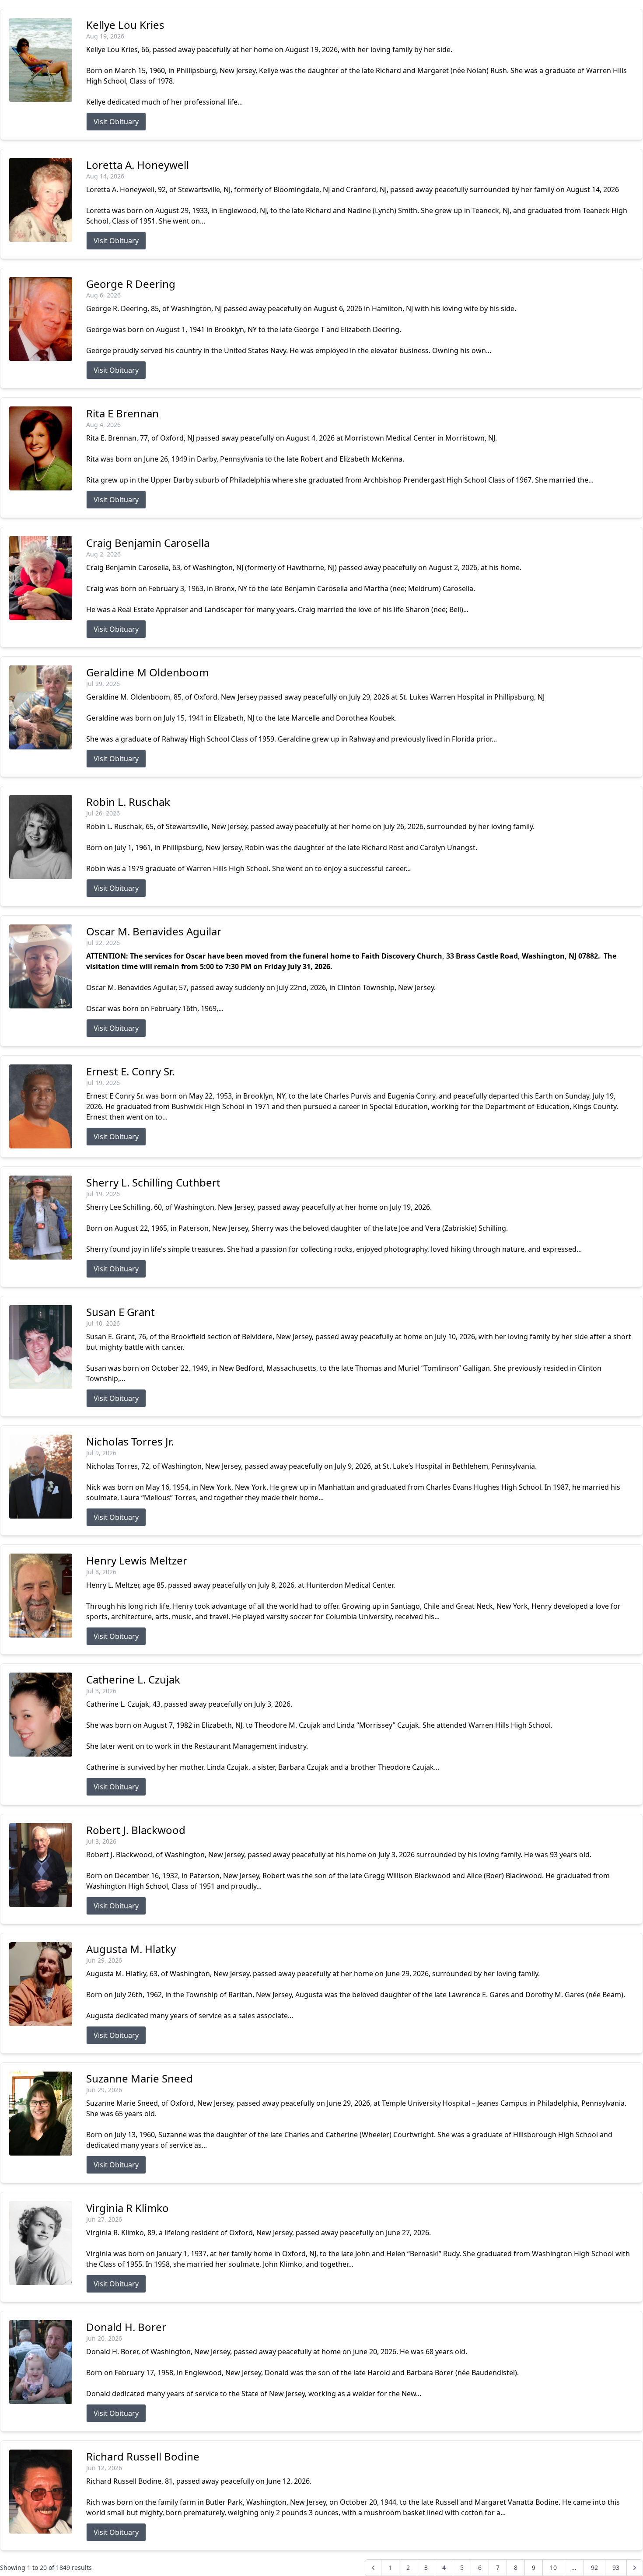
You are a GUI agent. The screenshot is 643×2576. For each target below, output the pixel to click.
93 (616, 2567)
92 (594, 2567)
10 (553, 2567)
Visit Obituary (116, 122)
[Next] (635, 2568)
